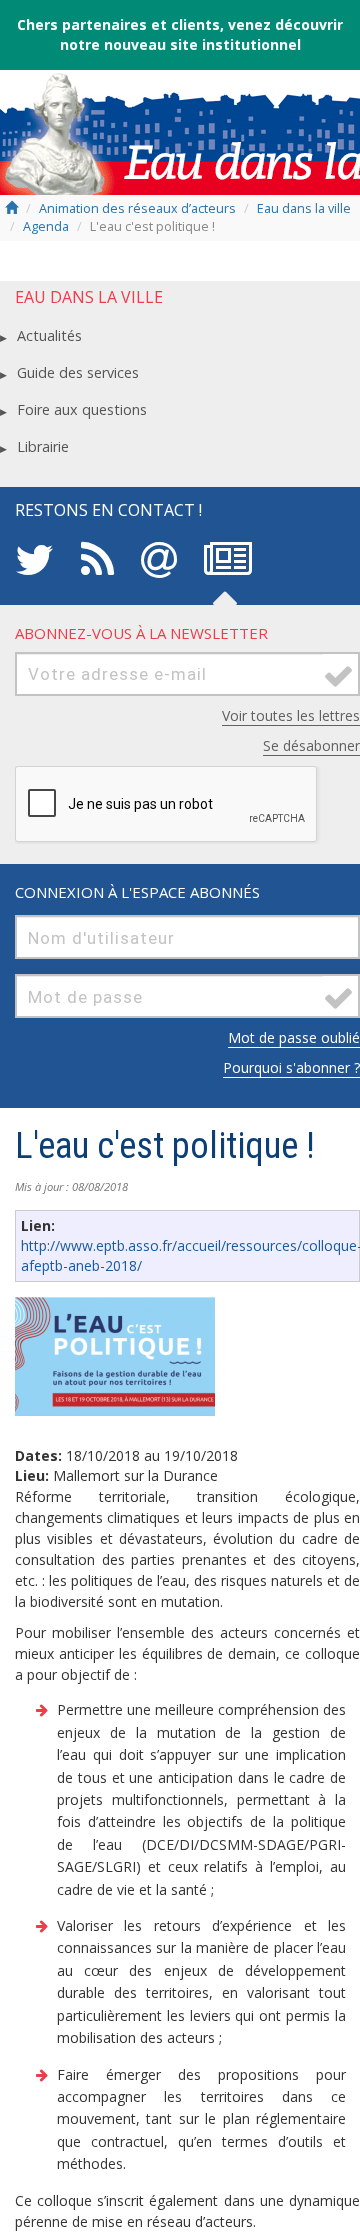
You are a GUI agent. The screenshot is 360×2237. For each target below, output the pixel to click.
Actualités (49, 335)
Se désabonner (311, 745)
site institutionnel (235, 44)
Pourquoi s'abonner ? (291, 1067)
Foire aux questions (82, 409)
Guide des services (78, 372)
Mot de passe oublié (294, 1037)
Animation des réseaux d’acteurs (137, 208)
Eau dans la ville (304, 208)
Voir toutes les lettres (291, 715)
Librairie (43, 446)
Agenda (46, 226)
